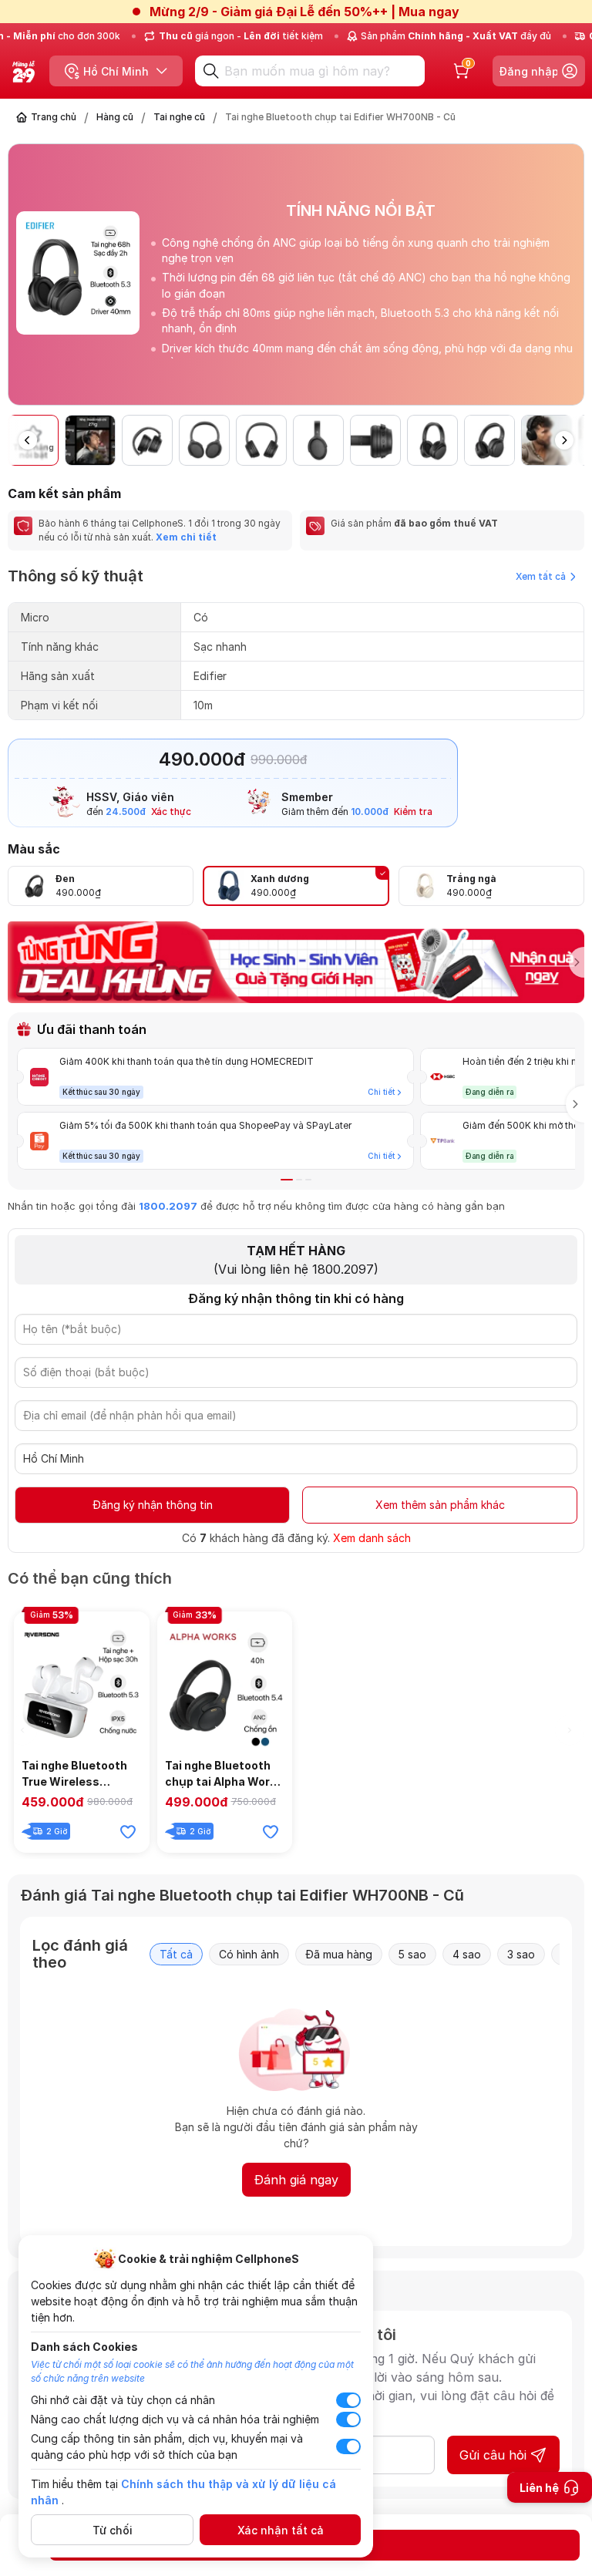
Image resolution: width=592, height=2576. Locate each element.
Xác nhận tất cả (281, 2530)
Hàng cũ (115, 117)
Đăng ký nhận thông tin (153, 1505)
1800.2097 (168, 1206)
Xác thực (171, 812)
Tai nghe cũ (179, 117)
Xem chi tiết (185, 537)
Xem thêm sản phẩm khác (440, 1505)
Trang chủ (54, 117)
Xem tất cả (541, 576)
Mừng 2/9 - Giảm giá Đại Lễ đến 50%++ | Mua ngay (304, 12)
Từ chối (113, 2530)
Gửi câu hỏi (493, 2455)
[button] (572, 281)
